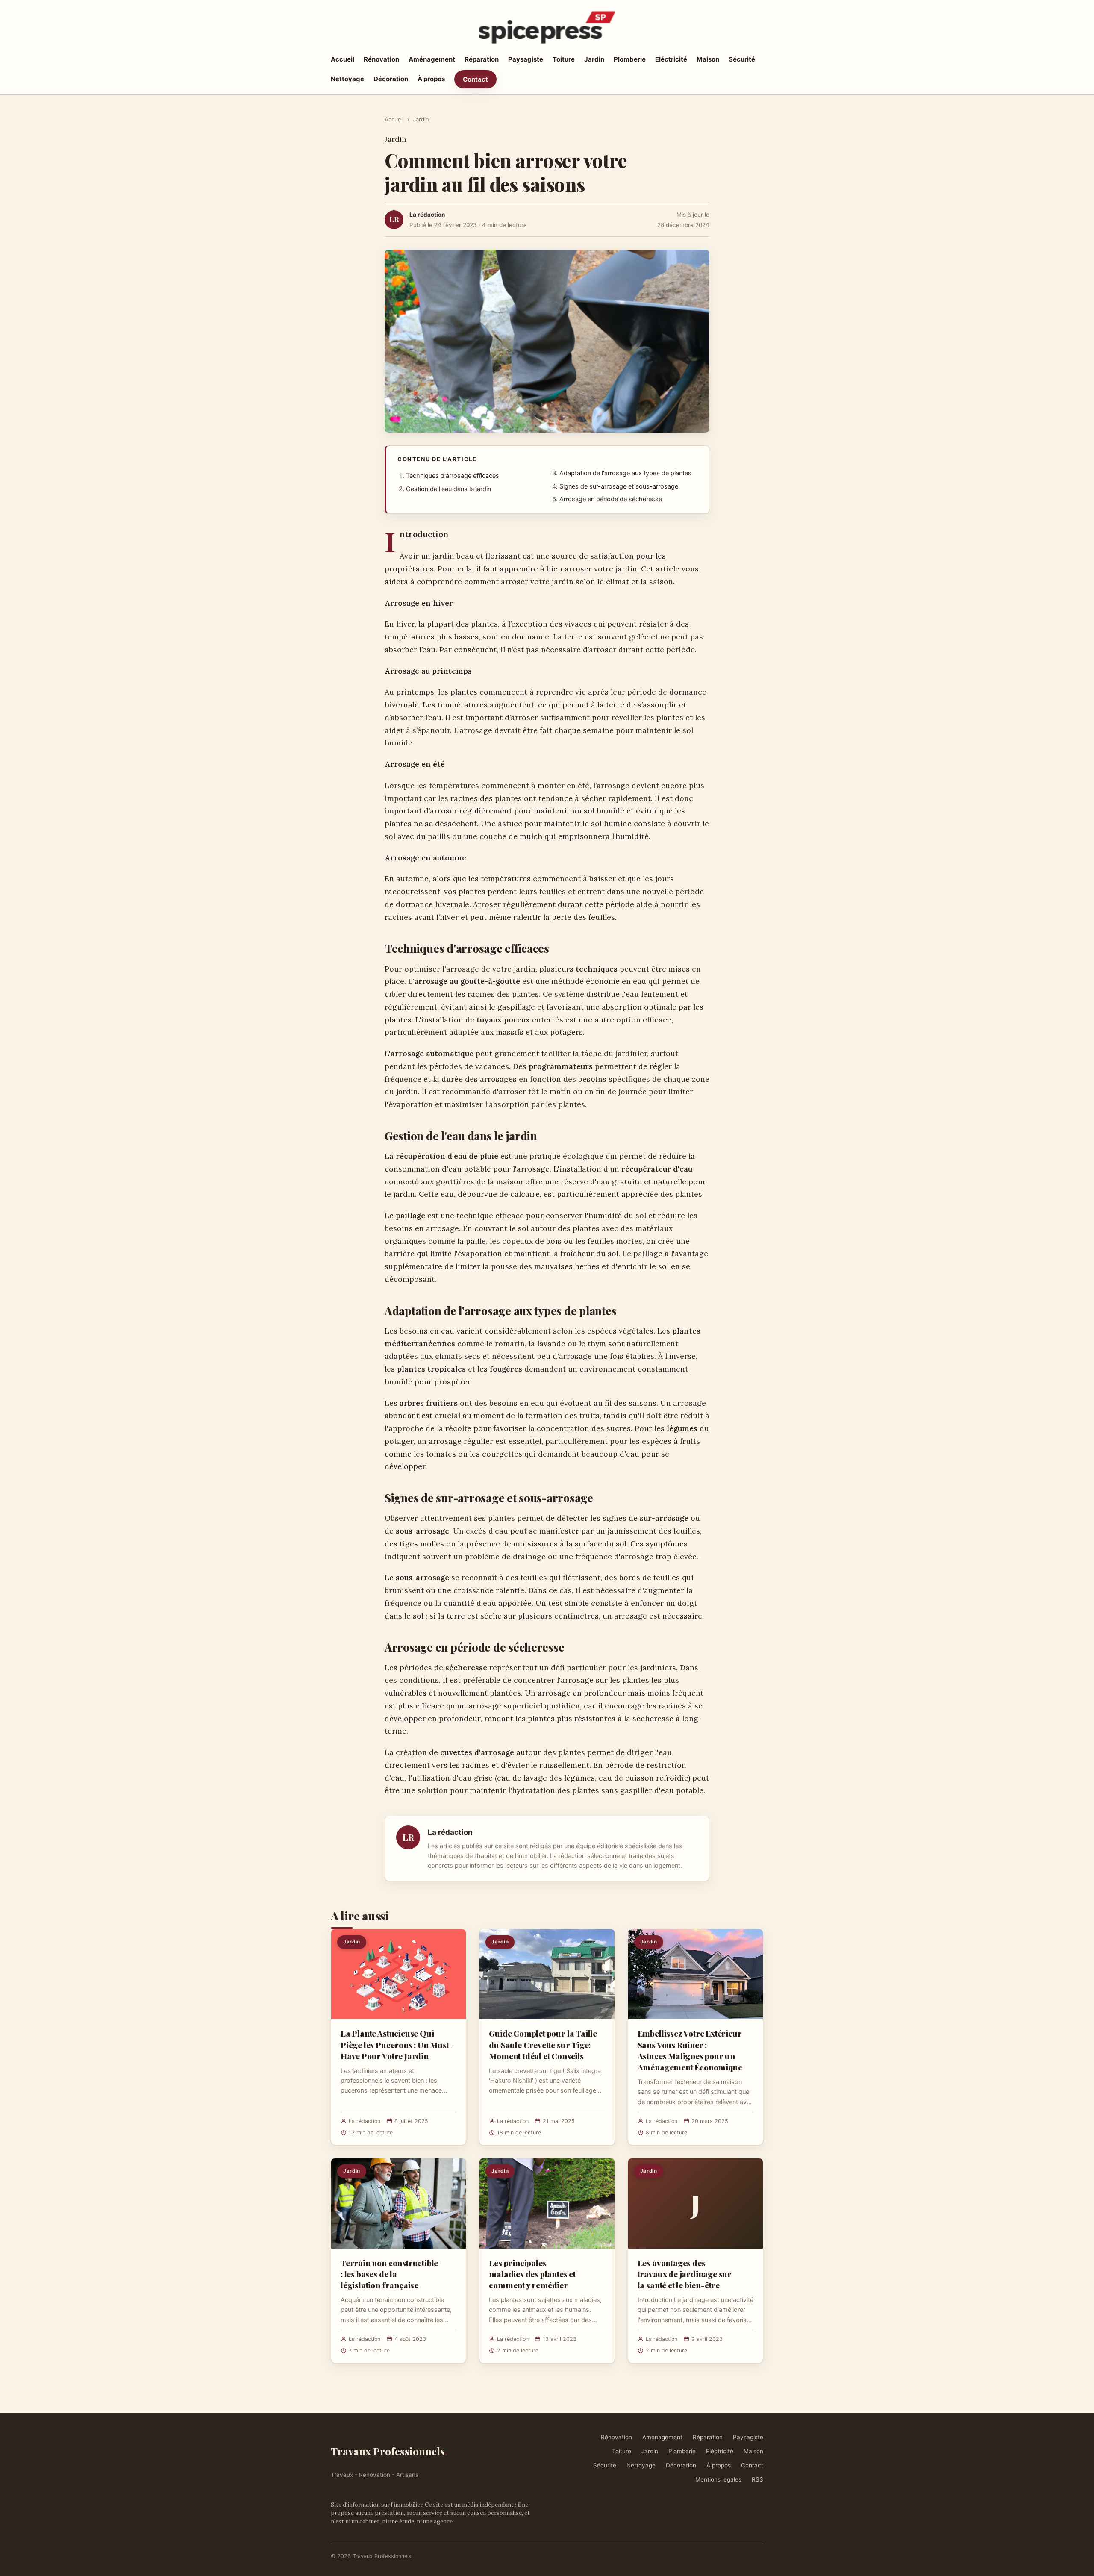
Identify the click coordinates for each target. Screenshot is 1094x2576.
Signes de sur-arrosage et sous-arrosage (619, 486)
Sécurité (742, 59)
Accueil (343, 59)
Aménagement (432, 59)
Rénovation (381, 59)
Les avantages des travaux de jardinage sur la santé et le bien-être (685, 2274)
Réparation (482, 59)
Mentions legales (718, 2479)
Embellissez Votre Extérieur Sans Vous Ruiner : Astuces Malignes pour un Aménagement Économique (690, 2050)
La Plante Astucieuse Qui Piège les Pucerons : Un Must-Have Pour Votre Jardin (397, 2044)
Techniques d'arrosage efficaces (453, 476)
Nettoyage (347, 79)
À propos (431, 79)
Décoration (391, 79)
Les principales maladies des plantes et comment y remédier (532, 2274)
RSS (757, 2479)
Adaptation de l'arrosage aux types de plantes (625, 473)
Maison (708, 59)
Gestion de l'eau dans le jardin (448, 489)
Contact (475, 79)
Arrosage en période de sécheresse (611, 499)
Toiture (564, 59)
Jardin (594, 59)
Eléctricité (671, 59)
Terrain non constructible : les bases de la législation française (389, 2274)
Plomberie (630, 59)
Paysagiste (526, 59)
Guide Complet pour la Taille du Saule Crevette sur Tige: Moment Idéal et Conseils (543, 2044)
